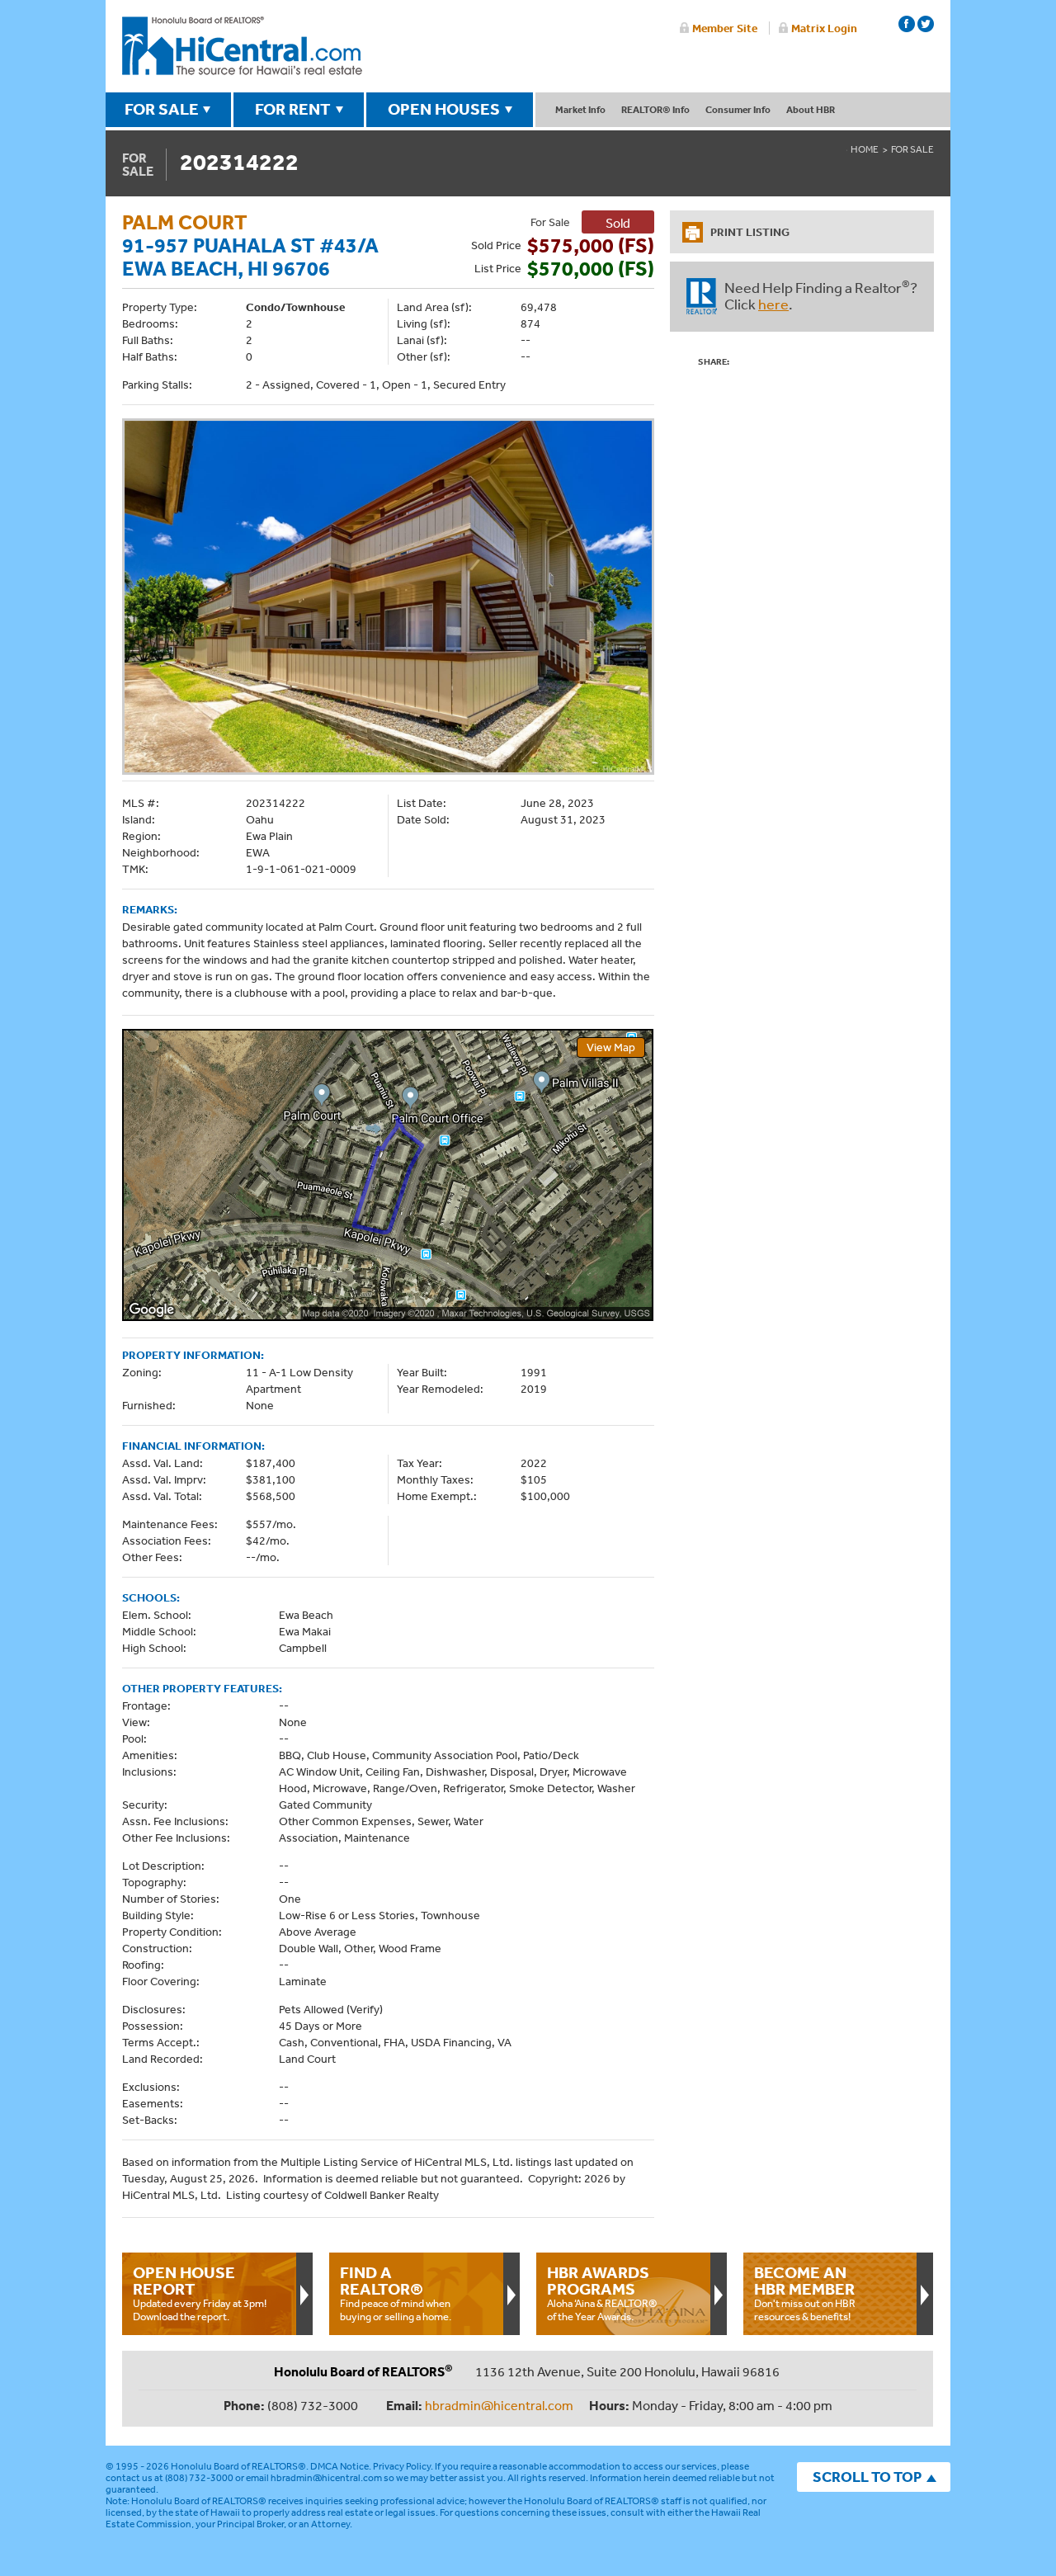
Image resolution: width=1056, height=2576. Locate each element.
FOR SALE (162, 109)
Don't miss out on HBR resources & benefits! (805, 2293)
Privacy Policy (402, 2466)
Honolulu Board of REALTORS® (238, 2466)
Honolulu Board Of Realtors (242, 46)
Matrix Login (824, 28)
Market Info (580, 109)
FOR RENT (293, 109)
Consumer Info (738, 109)
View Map (611, 1047)
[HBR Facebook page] (907, 24)
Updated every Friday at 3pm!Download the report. (200, 2293)
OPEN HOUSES (444, 109)
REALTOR (702, 296)
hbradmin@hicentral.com (499, 2405)
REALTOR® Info (655, 109)
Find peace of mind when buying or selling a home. (396, 2293)
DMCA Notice (339, 2466)
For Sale (912, 149)
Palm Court (185, 222)
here (773, 304)
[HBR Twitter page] (926, 24)
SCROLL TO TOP (867, 2477)
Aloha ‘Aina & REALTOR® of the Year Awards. (602, 2293)
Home (865, 149)
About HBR (811, 109)
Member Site (725, 28)
